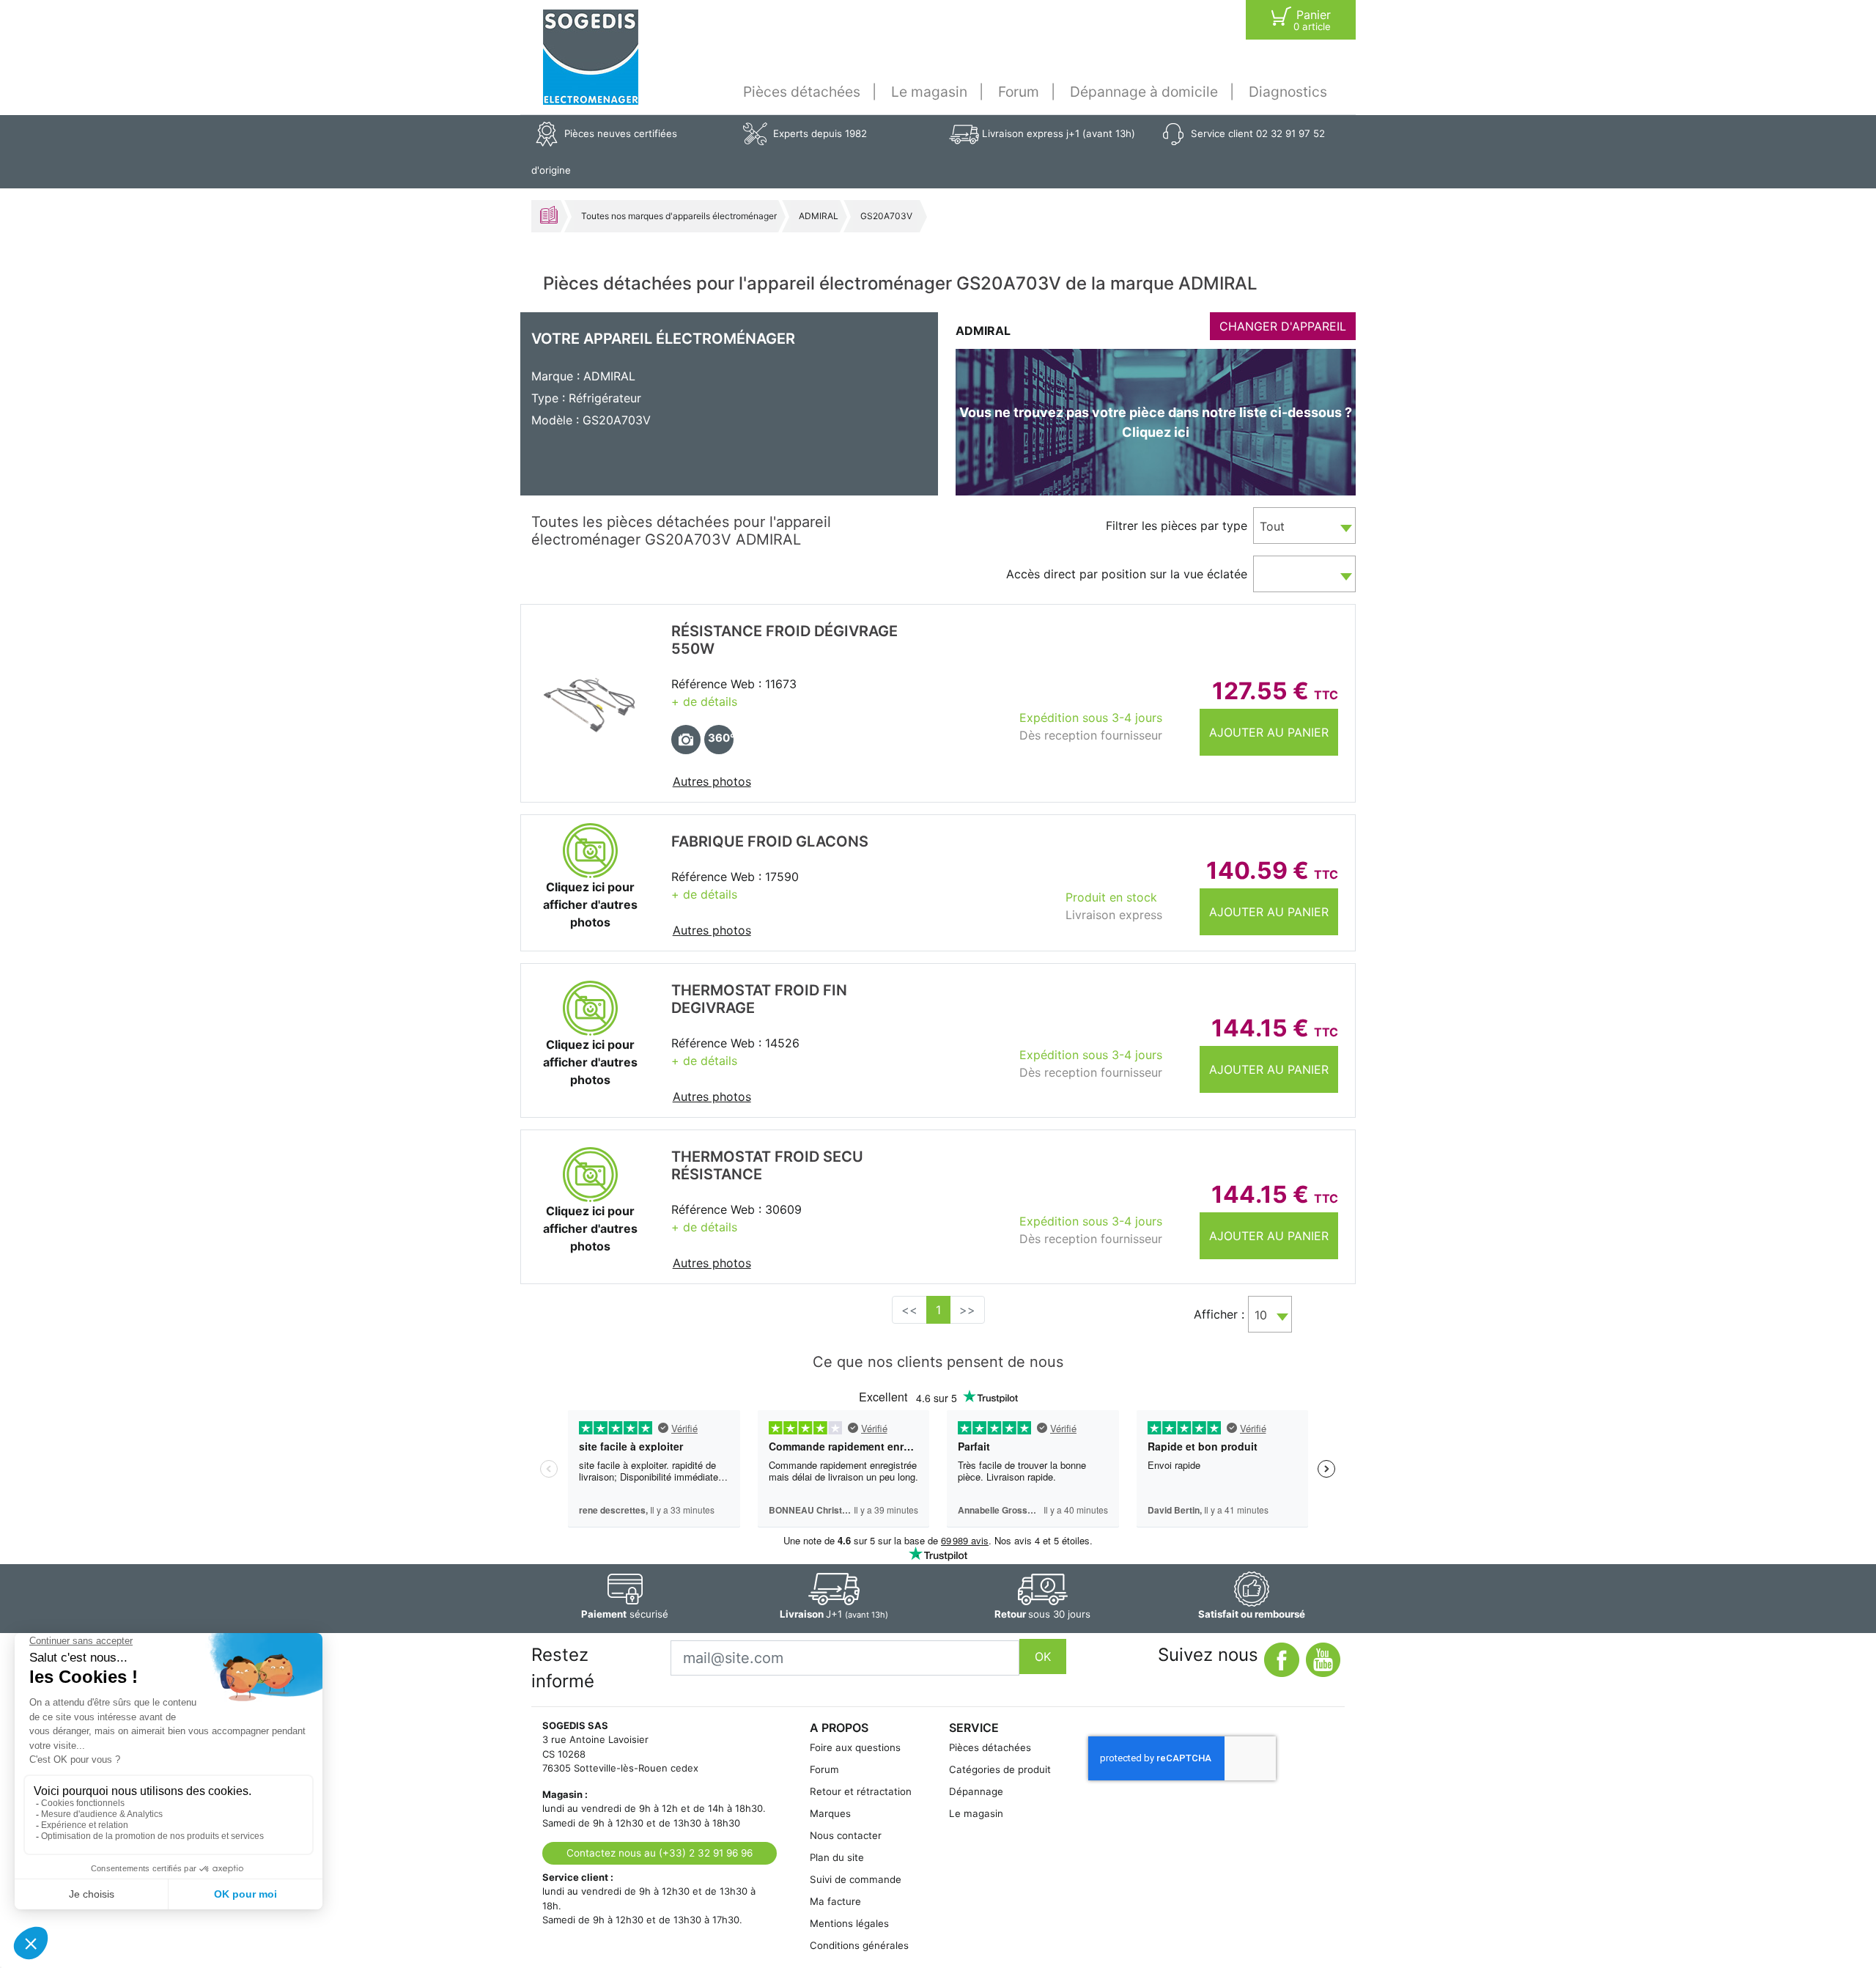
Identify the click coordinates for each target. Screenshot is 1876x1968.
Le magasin (929, 92)
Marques (830, 1813)
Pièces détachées (802, 92)
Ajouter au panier (1269, 732)
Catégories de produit (1000, 1769)
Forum (1019, 92)
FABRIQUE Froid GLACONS (770, 841)
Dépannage (976, 1791)
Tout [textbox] (1272, 526)
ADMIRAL (819, 216)
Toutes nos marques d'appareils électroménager (679, 216)
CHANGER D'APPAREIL (1283, 326)
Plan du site (837, 1857)
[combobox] (1304, 526)
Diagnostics (1288, 92)
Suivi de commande (856, 1879)
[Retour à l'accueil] (591, 57)
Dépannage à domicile (1144, 92)
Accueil (549, 215)
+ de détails (704, 701)
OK (1043, 1656)
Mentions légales (849, 1923)
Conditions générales (859, 1945)
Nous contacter (846, 1835)
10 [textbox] (1261, 1315)
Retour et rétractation (861, 1791)
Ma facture (835, 1901)
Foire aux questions (855, 1747)
